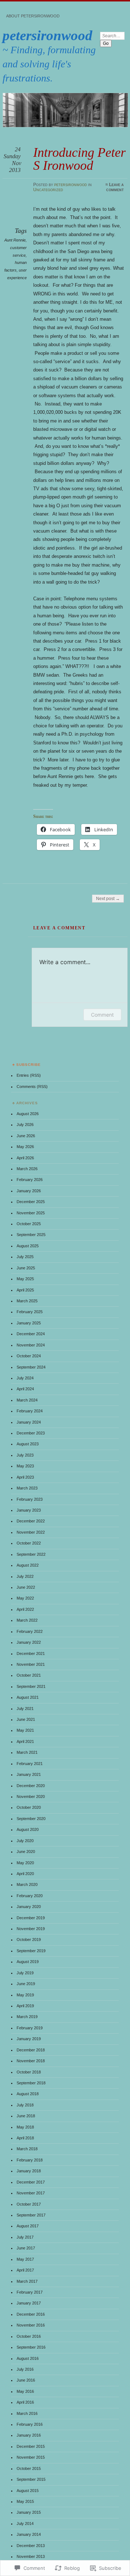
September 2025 (31, 1235)
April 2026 (25, 1158)
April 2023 (25, 1477)
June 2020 (26, 1852)
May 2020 (25, 1863)
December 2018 (31, 2050)
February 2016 (30, 2424)
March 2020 (27, 1884)
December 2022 (31, 1521)
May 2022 (25, 1598)
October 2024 (29, 1356)
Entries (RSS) (29, 1075)
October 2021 (29, 1675)
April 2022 (25, 1609)
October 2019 (29, 1940)
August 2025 (28, 1246)
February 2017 (30, 2292)
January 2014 (29, 2534)
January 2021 (29, 1774)
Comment (102, 1015)
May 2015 (25, 2501)
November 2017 (31, 2193)
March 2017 (27, 2281)
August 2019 (28, 1962)
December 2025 (31, 1202)
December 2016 (31, 2314)
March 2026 (27, 1169)
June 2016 (26, 2380)
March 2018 (27, 2149)
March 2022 (27, 1620)
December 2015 (31, 2446)
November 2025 (31, 1213)
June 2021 (26, 1719)
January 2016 (29, 2435)
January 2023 (29, 1510)
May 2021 (25, 1730)
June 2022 (26, 1587)
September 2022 (31, 1554)
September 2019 (31, 1951)
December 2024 (31, 1334)
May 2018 (25, 2127)
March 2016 (27, 2413)
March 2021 (27, 1752)
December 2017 (31, 2182)
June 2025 (26, 1268)
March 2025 (27, 1301)
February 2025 (30, 1312)
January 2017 (29, 2303)
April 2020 (25, 1874)
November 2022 (31, 1532)
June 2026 (26, 1136)
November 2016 (31, 2325)
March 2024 (27, 1400)
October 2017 (29, 2204)
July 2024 (25, 1378)
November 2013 (31, 2556)
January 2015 (29, 2512)
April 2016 (25, 2402)
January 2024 (29, 1422)
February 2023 (30, 1499)
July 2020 (25, 1841)
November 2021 (31, 1664)
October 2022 (29, 1543)
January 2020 (29, 1907)
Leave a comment (115, 187)
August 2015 (28, 2491)
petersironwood (47, 35)
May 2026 (25, 1147)
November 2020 (31, 1797)
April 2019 (25, 2006)
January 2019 (29, 2039)
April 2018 (25, 2138)
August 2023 (28, 1444)
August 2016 (28, 2358)
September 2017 (31, 2215)
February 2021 (30, 1764)
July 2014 (25, 2524)
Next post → (108, 899)
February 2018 (30, 2160)
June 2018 (26, 2116)
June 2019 (26, 1984)
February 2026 (30, 1180)
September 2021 (31, 1686)
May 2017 (25, 2259)
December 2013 (31, 2546)
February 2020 (30, 1896)
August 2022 (28, 1565)
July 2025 (25, 1257)
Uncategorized (48, 190)
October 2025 (29, 1224)
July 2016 (25, 2369)
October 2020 (29, 1807)
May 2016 (25, 2391)
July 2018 (25, 2105)
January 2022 (29, 1642)
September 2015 (31, 2479)
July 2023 (25, 1455)
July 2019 (25, 1973)
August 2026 (28, 1114)
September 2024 (31, 1367)
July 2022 (25, 1576)
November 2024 (31, 1345)
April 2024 (25, 1389)
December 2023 (31, 1433)
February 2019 (30, 2028)
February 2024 (30, 1411)
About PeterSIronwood (33, 16)
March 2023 (27, 1488)
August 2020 (28, 1829)
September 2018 (31, 2083)
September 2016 (31, 2347)
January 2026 (29, 1191)
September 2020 (31, 1819)
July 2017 (25, 2237)
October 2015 (29, 2468)
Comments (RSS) (32, 1087)
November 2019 (31, 1929)
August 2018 (28, 2094)
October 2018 (29, 2072)
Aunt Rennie (15, 240)
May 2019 (25, 1995)
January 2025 (29, 1323)
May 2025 (25, 1279)
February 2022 (30, 1631)
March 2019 (27, 2017)
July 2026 (25, 1125)
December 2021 (31, 1653)
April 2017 (25, 2270)
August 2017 (28, 2226)
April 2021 (25, 1741)
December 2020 (31, 1786)
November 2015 (31, 2457)
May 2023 (25, 1466)
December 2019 (31, 1918)
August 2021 (28, 1697)
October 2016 (29, 2336)
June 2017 (26, 2248)
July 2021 (25, 1709)
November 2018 (31, 2061)
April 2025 (25, 1290)
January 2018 (29, 2171)
